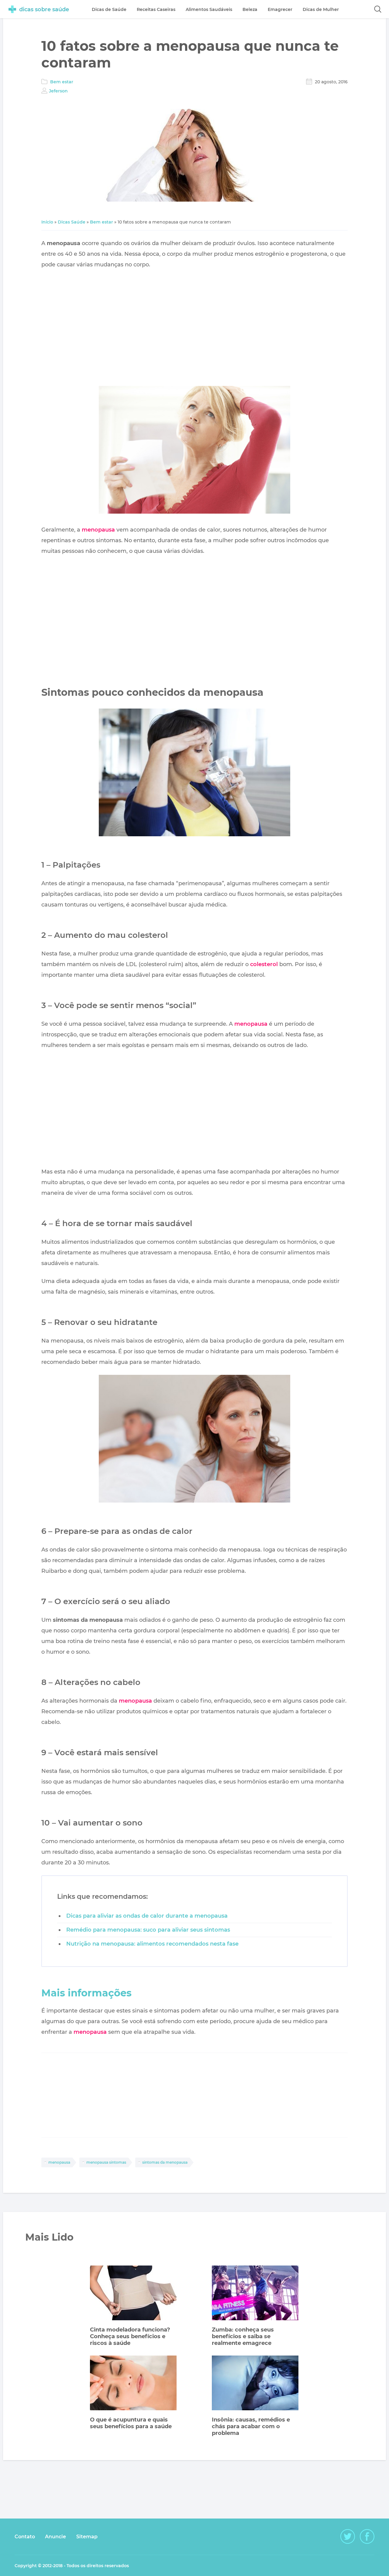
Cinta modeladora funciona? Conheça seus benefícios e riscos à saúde (130, 2336)
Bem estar (62, 82)
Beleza (250, 9)
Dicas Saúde (72, 222)
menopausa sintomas (106, 2162)
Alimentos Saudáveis (209, 9)
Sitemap (87, 2537)
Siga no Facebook (367, 2536)
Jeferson (58, 91)
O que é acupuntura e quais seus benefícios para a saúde (131, 2423)
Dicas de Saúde (109, 9)
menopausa (98, 530)
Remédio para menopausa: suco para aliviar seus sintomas (148, 1930)
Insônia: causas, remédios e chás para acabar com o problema (251, 2426)
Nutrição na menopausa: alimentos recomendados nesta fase (152, 1944)
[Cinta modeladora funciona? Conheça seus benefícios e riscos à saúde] (133, 2294)
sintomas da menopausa (165, 2162)
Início (47, 222)
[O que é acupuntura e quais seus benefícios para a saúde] (133, 2384)
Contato (25, 2537)
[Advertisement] (194, 328)
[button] (378, 9)
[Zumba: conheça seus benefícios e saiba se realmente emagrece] (255, 2294)
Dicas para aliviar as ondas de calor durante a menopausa (147, 1916)
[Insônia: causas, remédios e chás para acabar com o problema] (255, 2384)
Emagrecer (280, 9)
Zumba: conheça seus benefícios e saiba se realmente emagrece (243, 2336)
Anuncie (55, 2537)
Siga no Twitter (348, 2536)
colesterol (264, 964)
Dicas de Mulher (321, 9)
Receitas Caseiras (156, 9)
